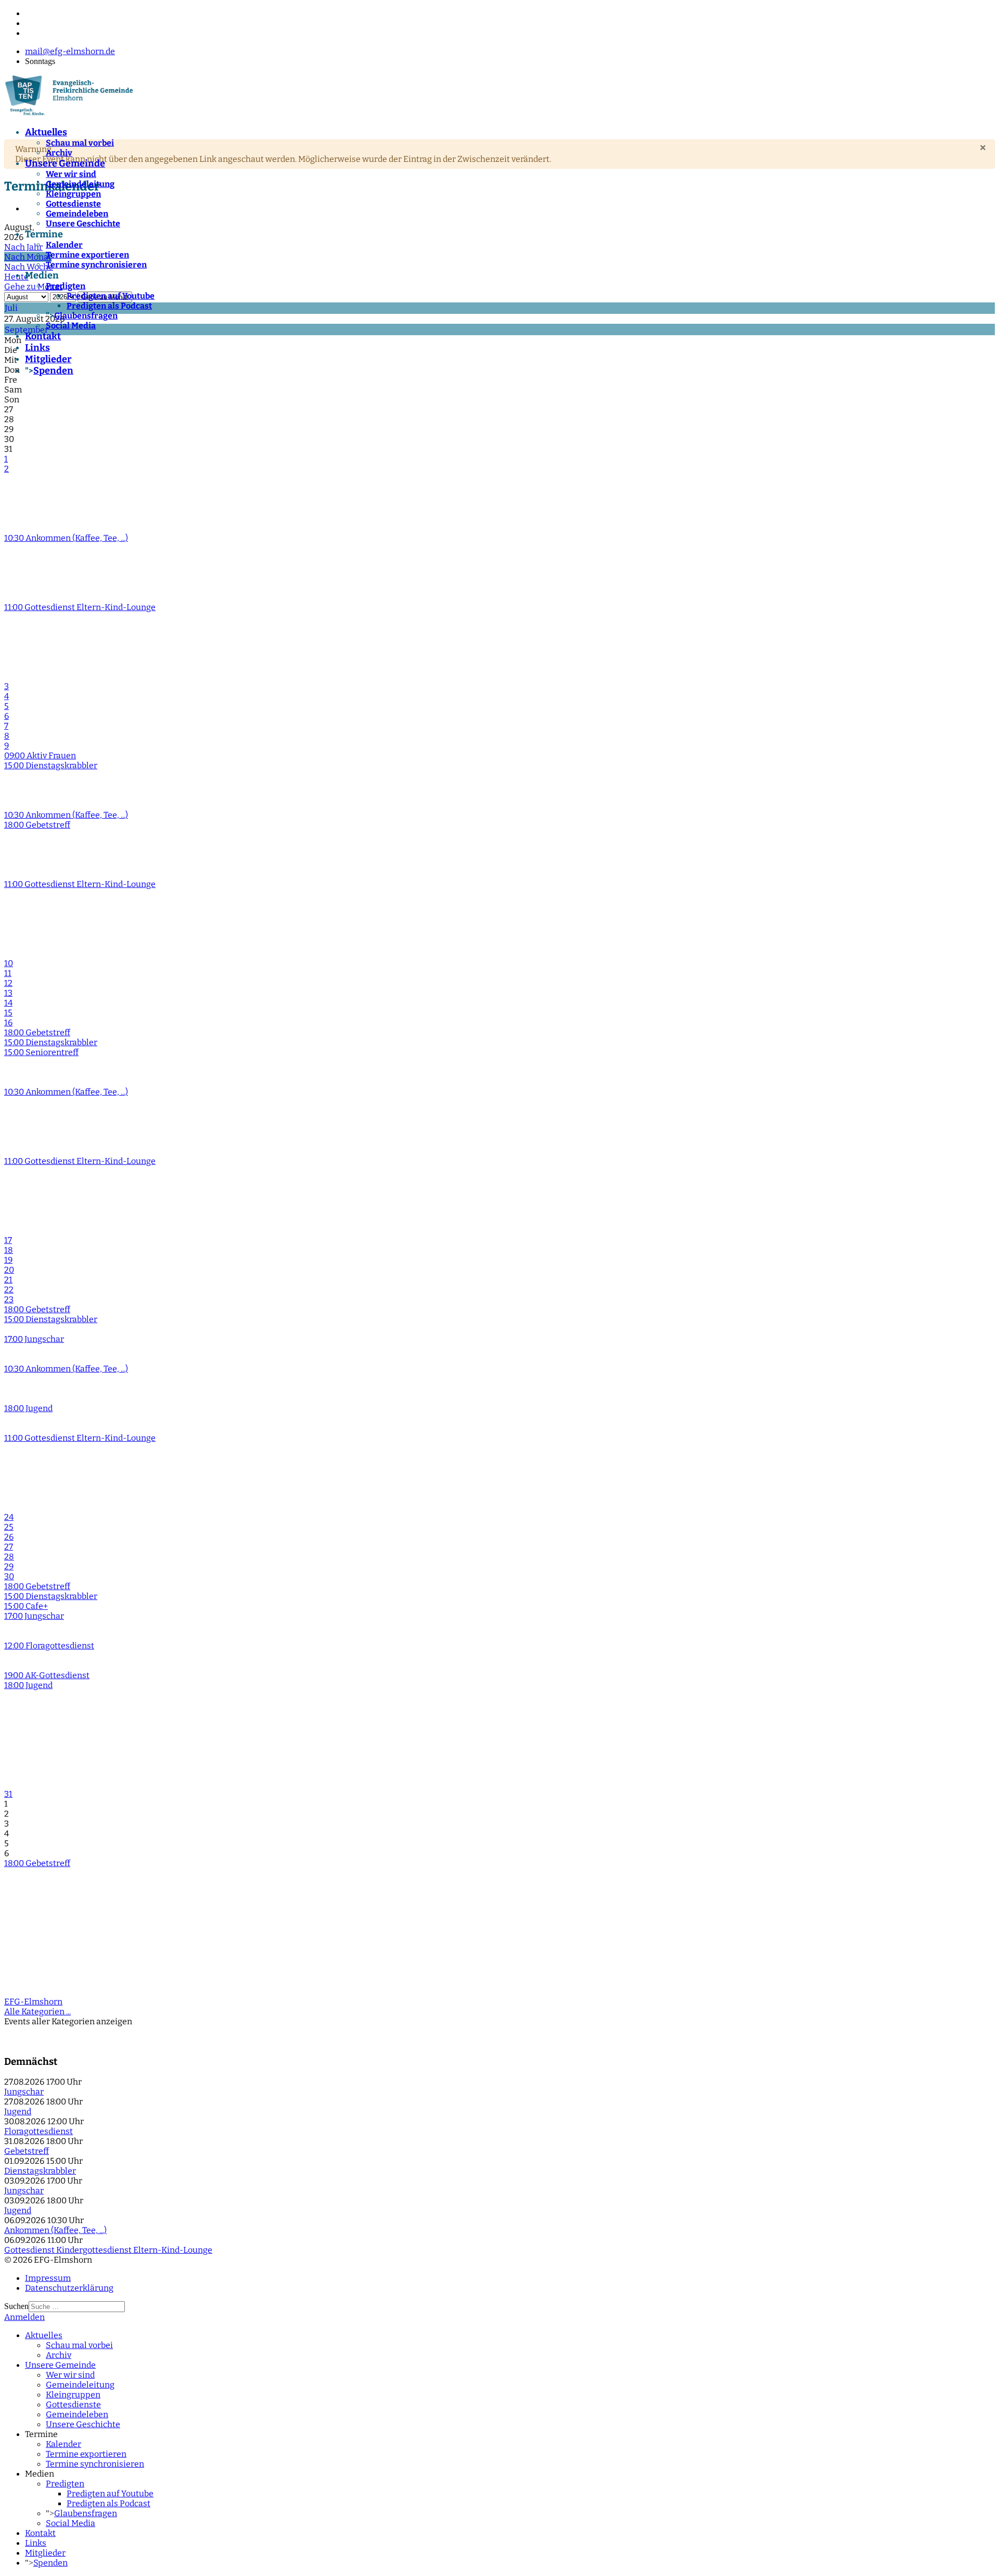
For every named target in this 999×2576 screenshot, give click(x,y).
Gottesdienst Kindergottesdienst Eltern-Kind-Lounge (108, 2250)
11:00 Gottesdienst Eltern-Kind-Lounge (80, 607)
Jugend (18, 2111)
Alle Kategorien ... (37, 2012)
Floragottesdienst (39, 2131)
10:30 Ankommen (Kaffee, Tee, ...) (66, 538)
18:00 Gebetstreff (37, 825)
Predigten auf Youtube (111, 296)
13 (8, 993)
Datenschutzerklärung (69, 2288)
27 (9, 1547)
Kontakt (43, 336)
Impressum (48, 2278)
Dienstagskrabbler (40, 2171)
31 (8, 1794)
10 (9, 963)
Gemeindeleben (77, 214)
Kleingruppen (73, 194)
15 (8, 1013)
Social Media (71, 326)
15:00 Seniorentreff (41, 1052)
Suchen (16, 2306)
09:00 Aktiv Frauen (40, 756)
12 (8, 983)
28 (9, 1557)
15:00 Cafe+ (26, 1606)
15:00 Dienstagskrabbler (51, 765)
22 (9, 1290)
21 (8, 1280)
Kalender (64, 245)
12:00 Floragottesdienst (49, 1646)
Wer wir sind (71, 174)
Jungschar (24, 2092)
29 (9, 1566)
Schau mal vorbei (80, 143)
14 (8, 1003)
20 (9, 1270)
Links (37, 348)
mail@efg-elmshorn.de (70, 51)
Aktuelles (46, 132)
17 (8, 1240)
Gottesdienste (73, 204)
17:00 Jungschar (34, 1339)
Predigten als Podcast (109, 306)
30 (9, 1576)
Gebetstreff (27, 2151)
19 (8, 1260)
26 (9, 1537)
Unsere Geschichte (83, 224)
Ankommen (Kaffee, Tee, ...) (55, 2230)
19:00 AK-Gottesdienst (47, 1675)
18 (9, 1250)
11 (8, 973)
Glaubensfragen (86, 316)
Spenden (53, 371)
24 (9, 1517)
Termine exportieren (87, 255)
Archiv (59, 153)
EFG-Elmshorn (33, 2002)
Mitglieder (48, 359)
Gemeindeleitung (80, 184)
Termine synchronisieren (96, 265)
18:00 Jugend (28, 1408)
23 (9, 1299)
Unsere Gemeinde (65, 163)
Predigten (66, 286)
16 (8, 1023)
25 (9, 1527)
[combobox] (77, 2307)
